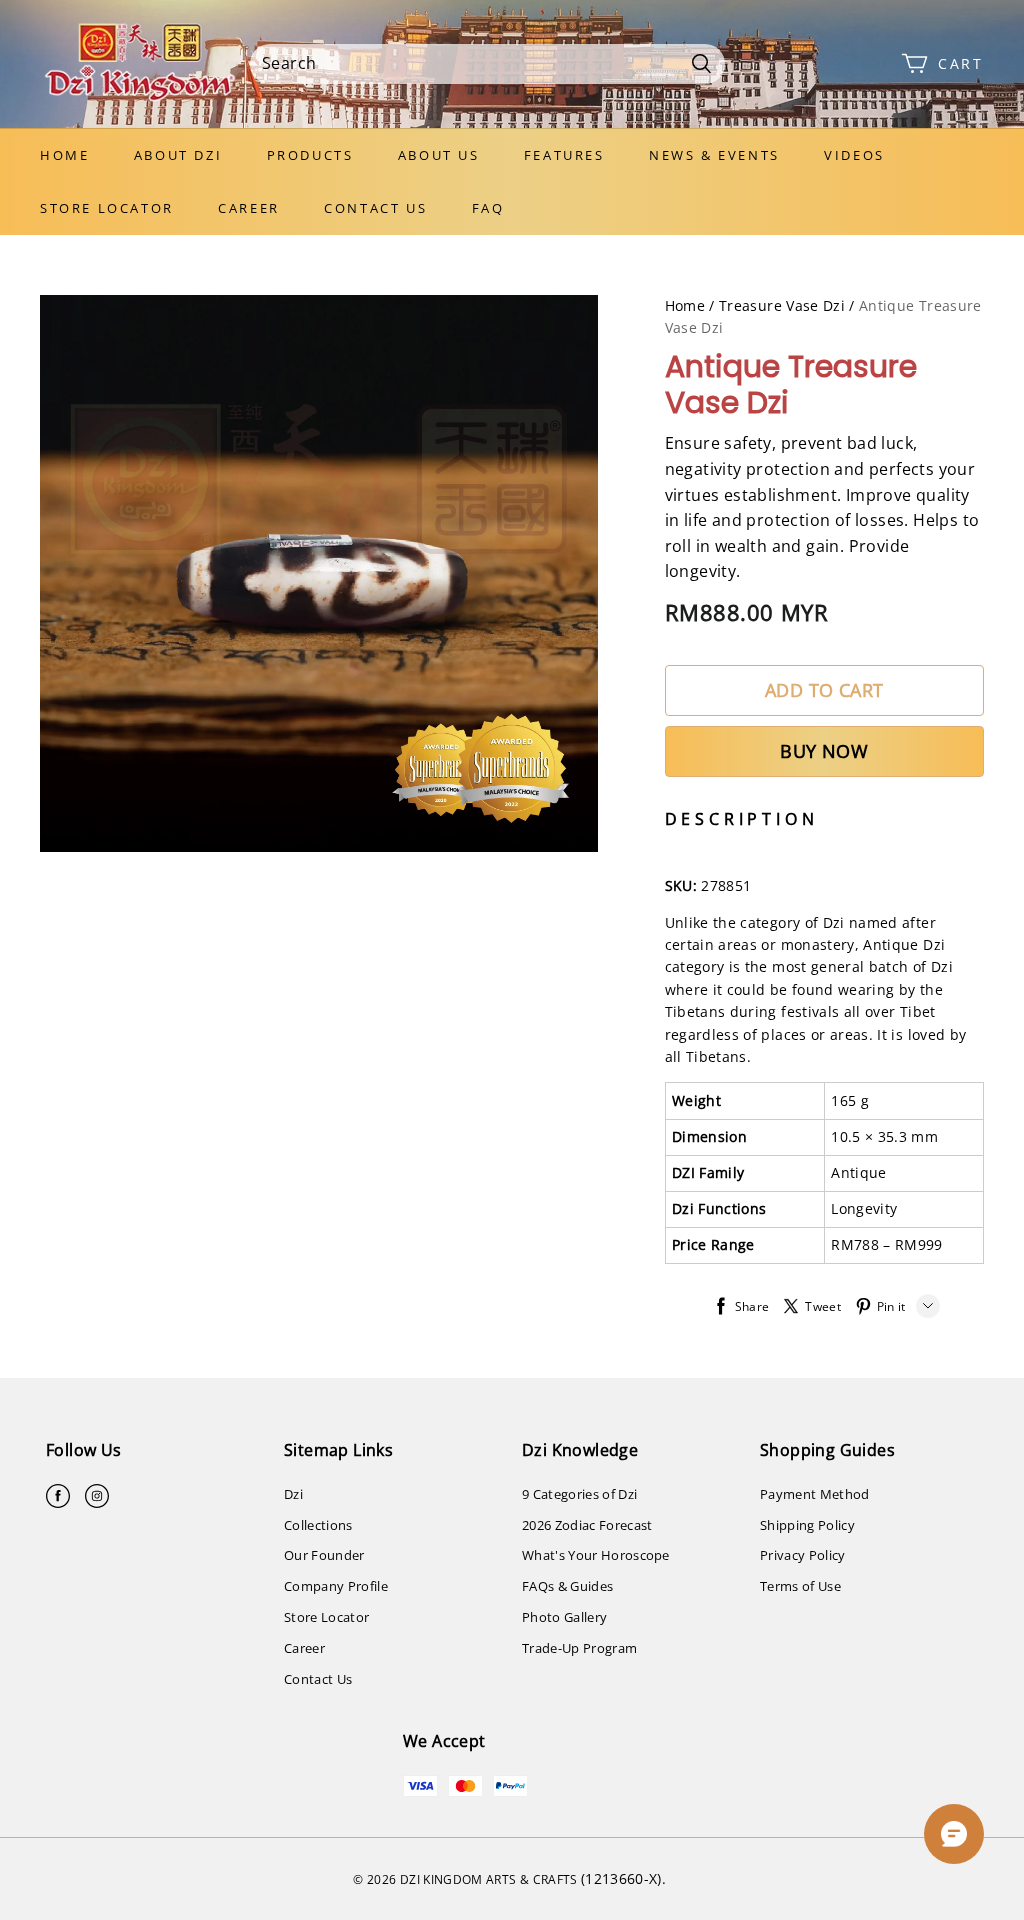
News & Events (714, 155)
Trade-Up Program (579, 1648)
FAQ (488, 208)
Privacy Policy (803, 1555)
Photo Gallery (564, 1617)
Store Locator (107, 208)
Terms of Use (800, 1586)
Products (310, 155)
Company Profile (336, 1586)
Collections (318, 1525)
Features (564, 155)
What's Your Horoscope (596, 1555)
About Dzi (178, 155)
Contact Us (375, 208)
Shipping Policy (807, 1525)
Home (64, 155)
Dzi (293, 1494)
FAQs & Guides (567, 1586)
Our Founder (324, 1555)
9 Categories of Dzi (579, 1494)
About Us (439, 155)
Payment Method (815, 1494)
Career (249, 208)
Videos (854, 155)
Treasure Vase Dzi (782, 305)
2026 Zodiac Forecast (587, 1525)
